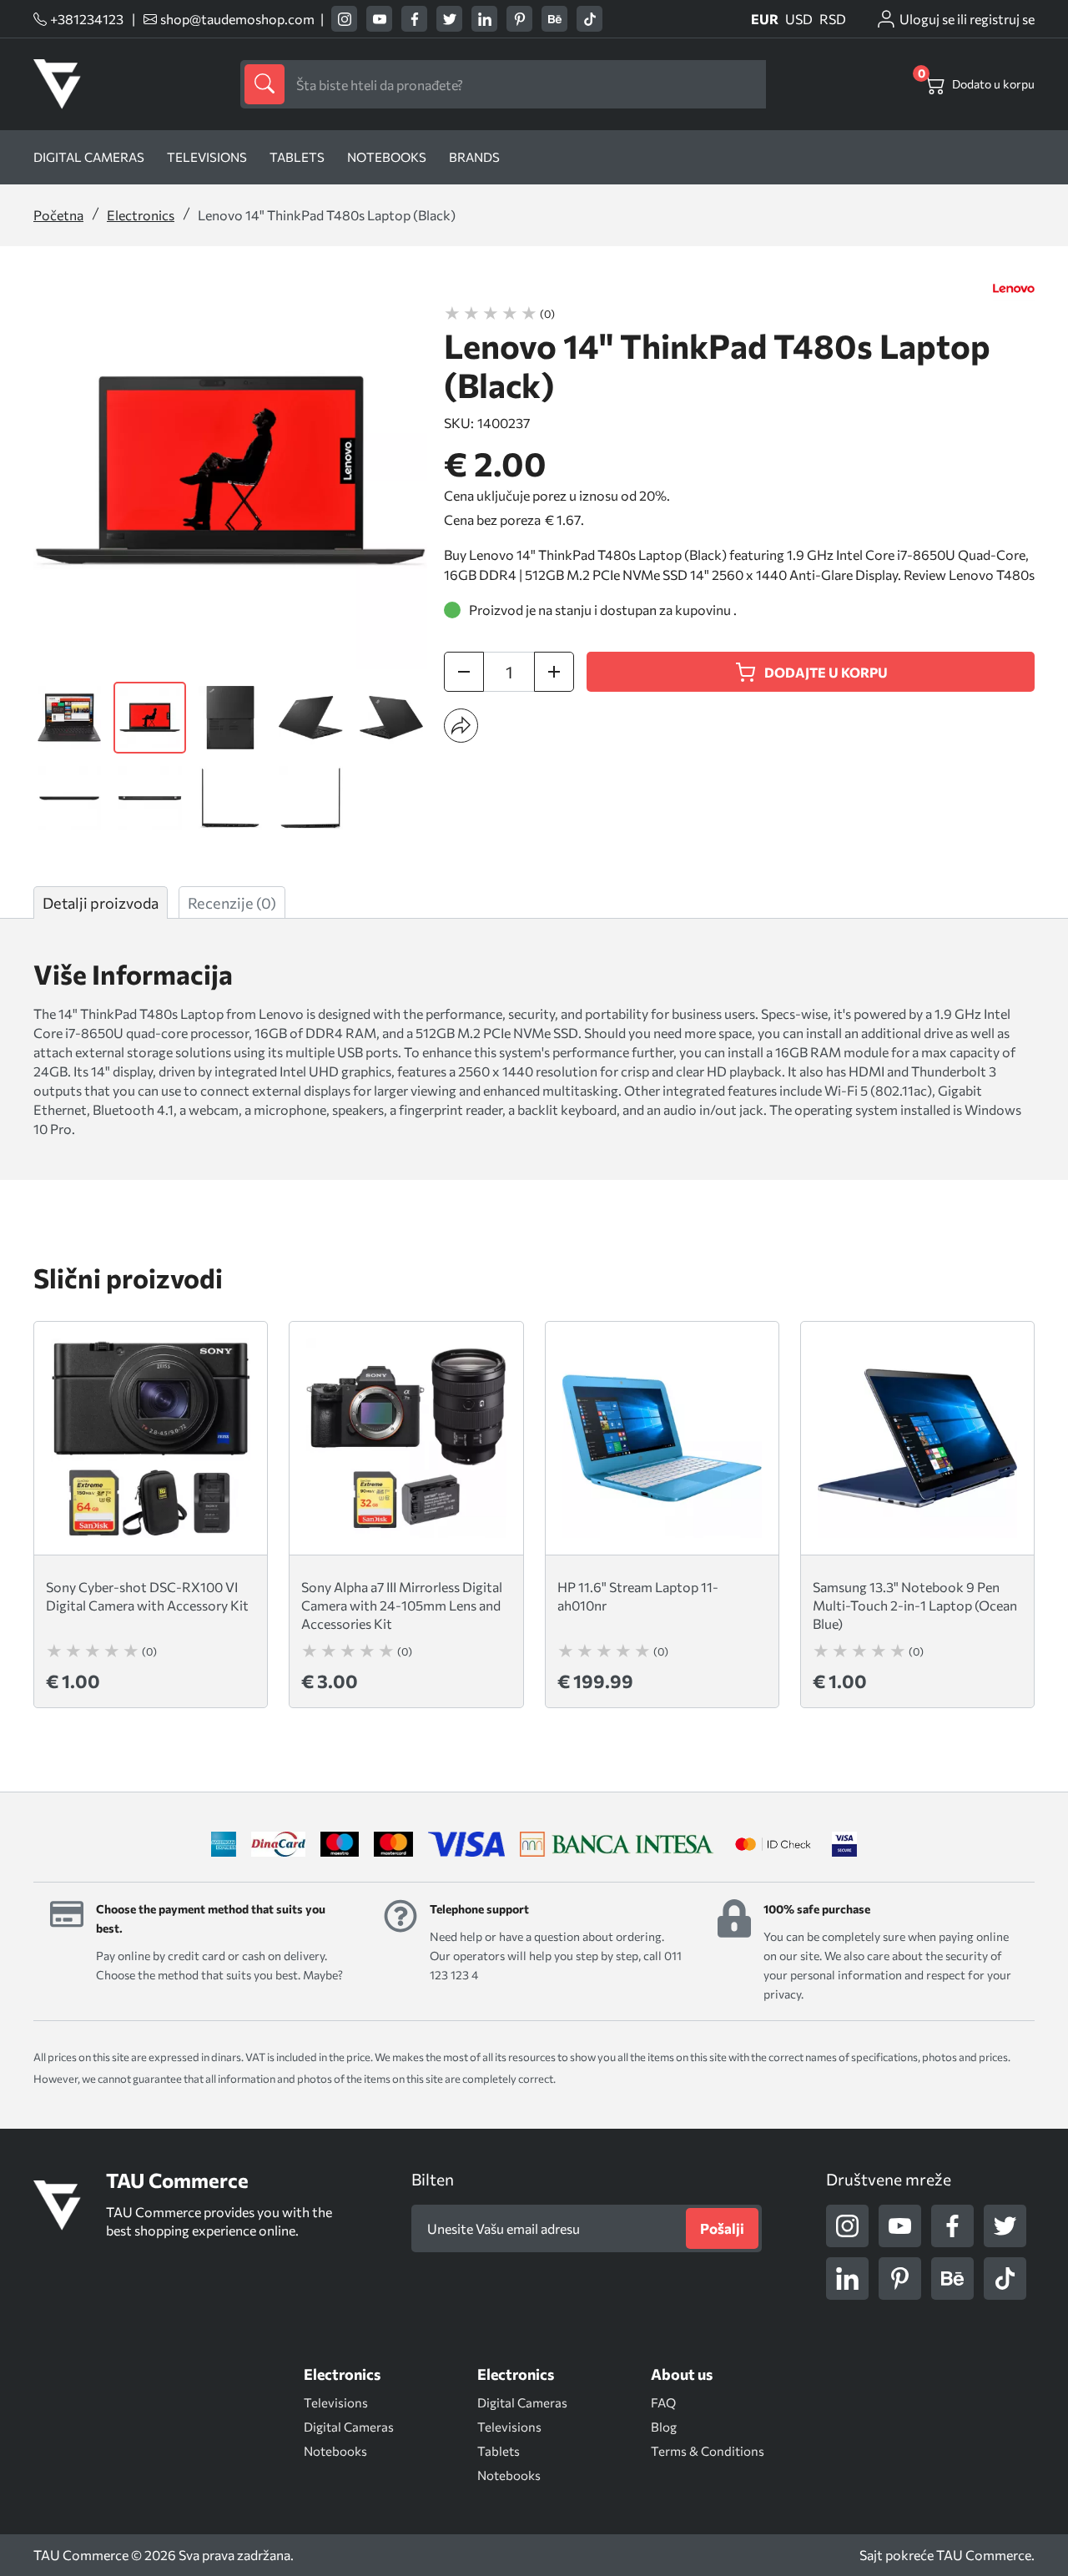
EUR (765, 19)
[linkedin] (484, 19)
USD (799, 19)
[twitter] (449, 19)
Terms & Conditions (708, 2451)
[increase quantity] (554, 672)
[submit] (264, 84)
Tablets (297, 157)
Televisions (207, 157)
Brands (474, 157)
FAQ (663, 2402)
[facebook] (414, 19)
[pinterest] (519, 19)
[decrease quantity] (464, 672)
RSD (833, 19)
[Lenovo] (1014, 288)
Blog (664, 2427)
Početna (58, 215)
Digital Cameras (89, 157)
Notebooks (387, 157)
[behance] (554, 19)
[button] (461, 726)
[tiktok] (589, 19)
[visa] (844, 1844)
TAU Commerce (984, 2555)
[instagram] (344, 19)
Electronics (141, 215)
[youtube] (379, 19)
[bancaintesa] (617, 1844)
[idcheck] (773, 1844)
